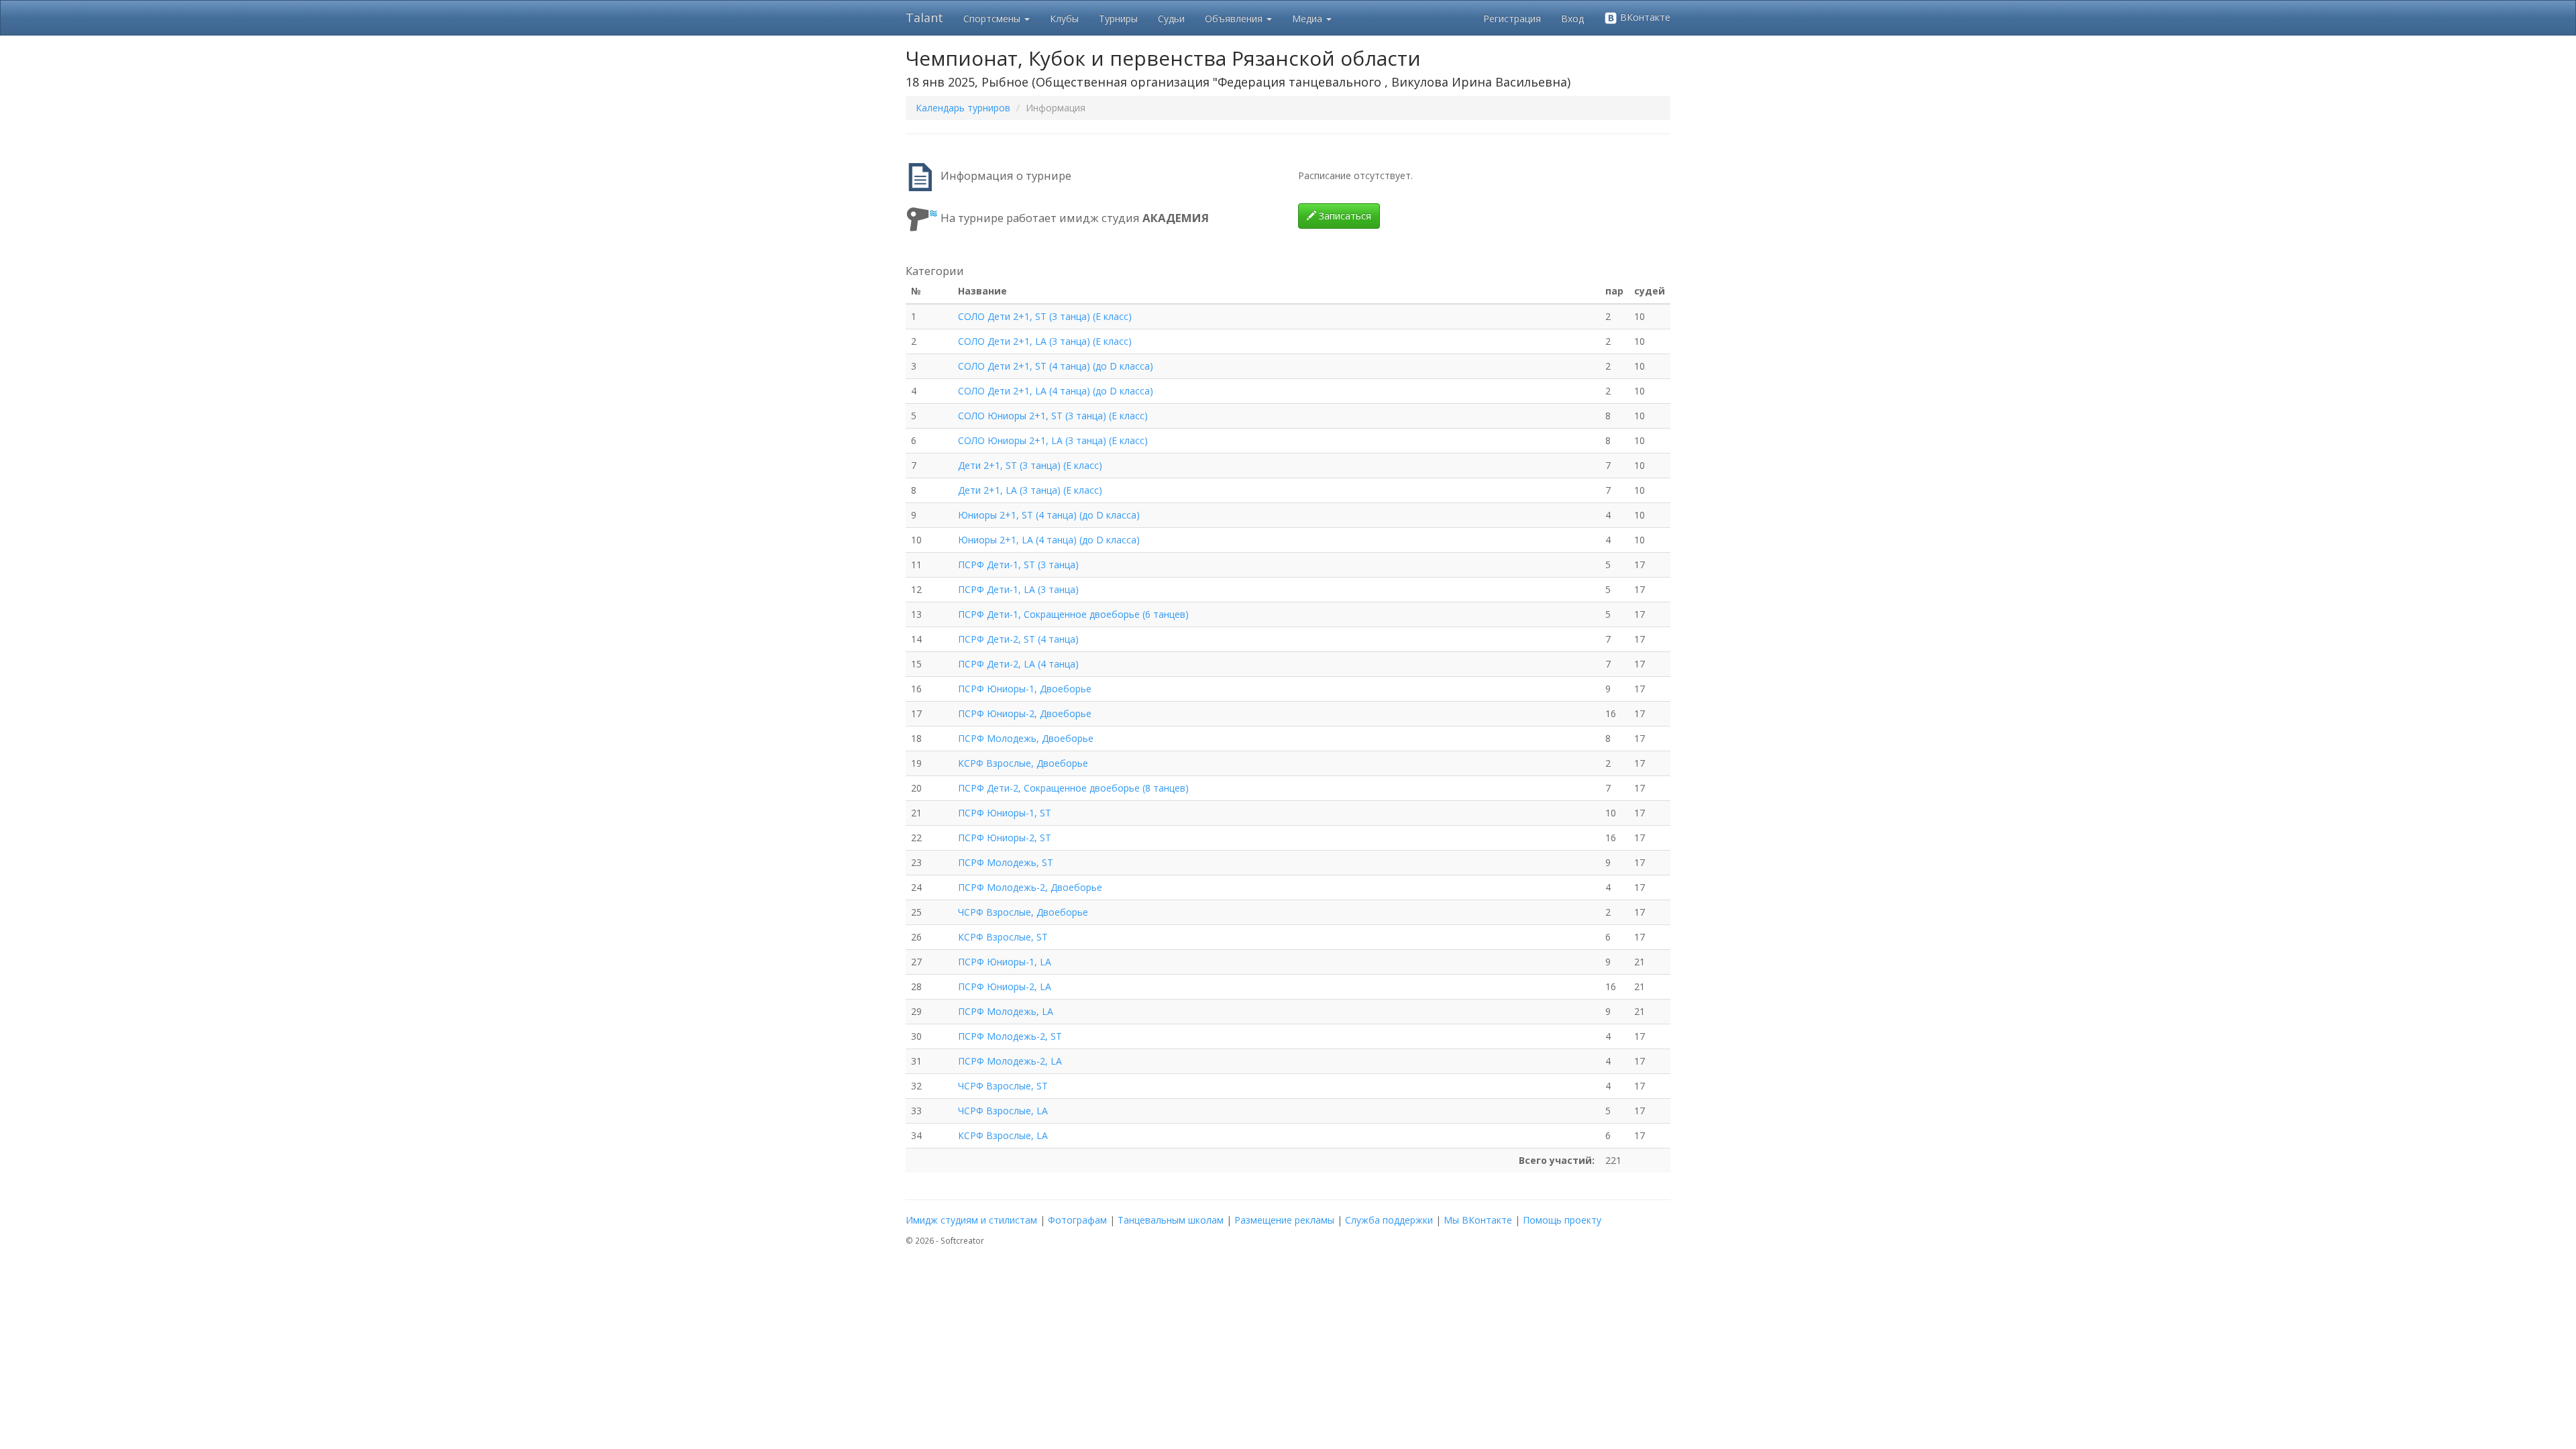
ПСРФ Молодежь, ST (1006, 862)
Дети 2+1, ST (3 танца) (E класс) (1030, 465)
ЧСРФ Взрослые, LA (1003, 1111)
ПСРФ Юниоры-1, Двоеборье (1025, 689)
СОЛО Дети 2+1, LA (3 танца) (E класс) (1045, 341)
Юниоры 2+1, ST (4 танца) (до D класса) (1049, 515)
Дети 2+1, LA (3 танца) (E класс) (1030, 490)
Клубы (1064, 18)
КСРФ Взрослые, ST (1003, 937)
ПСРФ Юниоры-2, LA (1005, 986)
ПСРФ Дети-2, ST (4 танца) (1018, 639)
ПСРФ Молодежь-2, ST (1010, 1036)
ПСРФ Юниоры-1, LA (1005, 962)
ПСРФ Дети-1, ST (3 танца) (1018, 565)
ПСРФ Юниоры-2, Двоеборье (1025, 713)
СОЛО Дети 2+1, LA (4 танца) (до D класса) (1056, 391)
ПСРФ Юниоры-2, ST (1005, 838)
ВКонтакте (1644, 17)
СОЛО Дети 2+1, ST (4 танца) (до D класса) (1056, 366)
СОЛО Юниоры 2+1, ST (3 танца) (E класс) (1053, 416)
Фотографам (1077, 1220)
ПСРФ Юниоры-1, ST (1005, 813)
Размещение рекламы (1284, 1220)
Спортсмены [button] (993, 18)
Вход (1572, 18)
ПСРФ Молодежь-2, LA (1010, 1061)
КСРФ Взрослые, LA (1003, 1135)
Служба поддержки (1389, 1220)
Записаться (1344, 216)
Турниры (1118, 18)
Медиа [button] (1308, 18)
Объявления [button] (1235, 18)
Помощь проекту (1562, 1220)
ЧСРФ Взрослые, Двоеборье (1023, 912)
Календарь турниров (963, 108)
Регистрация (1512, 18)
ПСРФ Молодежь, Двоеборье (1026, 738)
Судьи (1171, 18)
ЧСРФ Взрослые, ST (1003, 1086)
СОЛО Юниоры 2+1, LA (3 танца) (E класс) (1053, 440)
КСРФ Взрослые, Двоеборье (1023, 763)
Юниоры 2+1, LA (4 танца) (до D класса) (1049, 540)
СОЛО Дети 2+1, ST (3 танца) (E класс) (1045, 316)
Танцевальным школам (1171, 1220)
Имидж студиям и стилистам (971, 1220)
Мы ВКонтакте (1478, 1220)
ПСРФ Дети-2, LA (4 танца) (1018, 664)
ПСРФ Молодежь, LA (1006, 1011)
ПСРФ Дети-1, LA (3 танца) (1018, 589)
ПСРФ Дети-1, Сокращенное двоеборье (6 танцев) (1073, 614)
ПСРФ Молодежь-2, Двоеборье (1030, 887)
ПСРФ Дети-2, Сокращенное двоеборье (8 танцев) (1073, 788)
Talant (924, 17)
